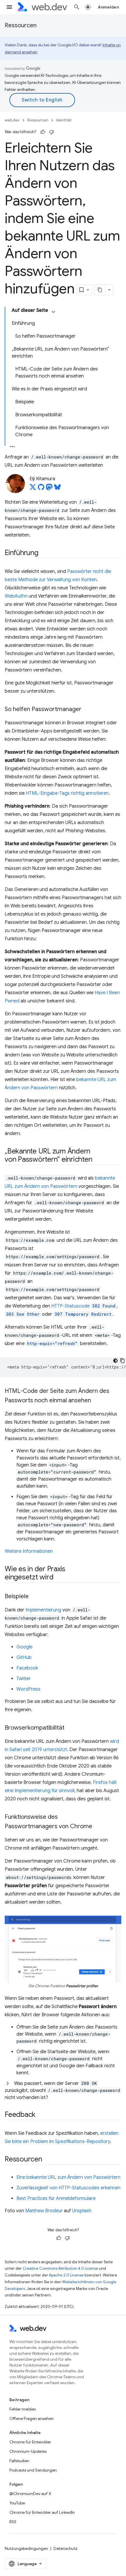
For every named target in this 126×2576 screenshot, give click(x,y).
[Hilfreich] (43, 132)
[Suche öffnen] (77, 7)
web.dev (12, 120)
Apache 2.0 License (66, 2275)
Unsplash (82, 2211)
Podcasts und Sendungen (33, 2470)
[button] (63, 2090)
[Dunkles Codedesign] (115, 1361)
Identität (64, 120)
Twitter (24, 1679)
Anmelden (108, 7)
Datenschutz (66, 2548)
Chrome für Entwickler (30, 2442)
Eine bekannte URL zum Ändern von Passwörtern (68, 2177)
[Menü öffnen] (9, 7)
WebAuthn (16, 596)
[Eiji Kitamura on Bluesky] (57, 489)
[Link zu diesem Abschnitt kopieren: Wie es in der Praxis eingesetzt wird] (59, 1578)
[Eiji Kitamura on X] (33, 489)
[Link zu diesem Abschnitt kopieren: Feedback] (41, 2115)
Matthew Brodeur (44, 2211)
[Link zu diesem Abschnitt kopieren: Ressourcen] (47, 2159)
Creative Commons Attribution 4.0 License (60, 2268)
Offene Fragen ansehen (31, 2418)
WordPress (28, 1689)
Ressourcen (21, 25)
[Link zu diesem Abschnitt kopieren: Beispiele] (34, 1597)
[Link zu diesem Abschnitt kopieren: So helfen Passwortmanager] (87, 710)
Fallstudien (19, 2461)
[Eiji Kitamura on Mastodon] (49, 489)
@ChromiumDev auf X (30, 2494)
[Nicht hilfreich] (52, 132)
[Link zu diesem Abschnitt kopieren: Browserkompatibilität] (70, 1728)
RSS (13, 2522)
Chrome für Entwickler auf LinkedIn (42, 2512)
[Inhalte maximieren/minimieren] (53, 312)
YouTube (17, 2503)
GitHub (24, 1657)
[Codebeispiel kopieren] (122, 1361)
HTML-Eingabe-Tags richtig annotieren (67, 793)
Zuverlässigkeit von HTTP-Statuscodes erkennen (68, 2188)
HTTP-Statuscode (70, 1306)
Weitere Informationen (29, 1551)
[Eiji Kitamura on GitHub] (41, 489)
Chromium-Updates (28, 2451)
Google (24, 1647)
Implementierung (43, 1610)
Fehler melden (23, 2409)
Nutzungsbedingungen (26, 2548)
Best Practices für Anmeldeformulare (56, 2198)
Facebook (27, 1668)
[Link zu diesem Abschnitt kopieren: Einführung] (44, 553)
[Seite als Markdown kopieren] (100, 290)
